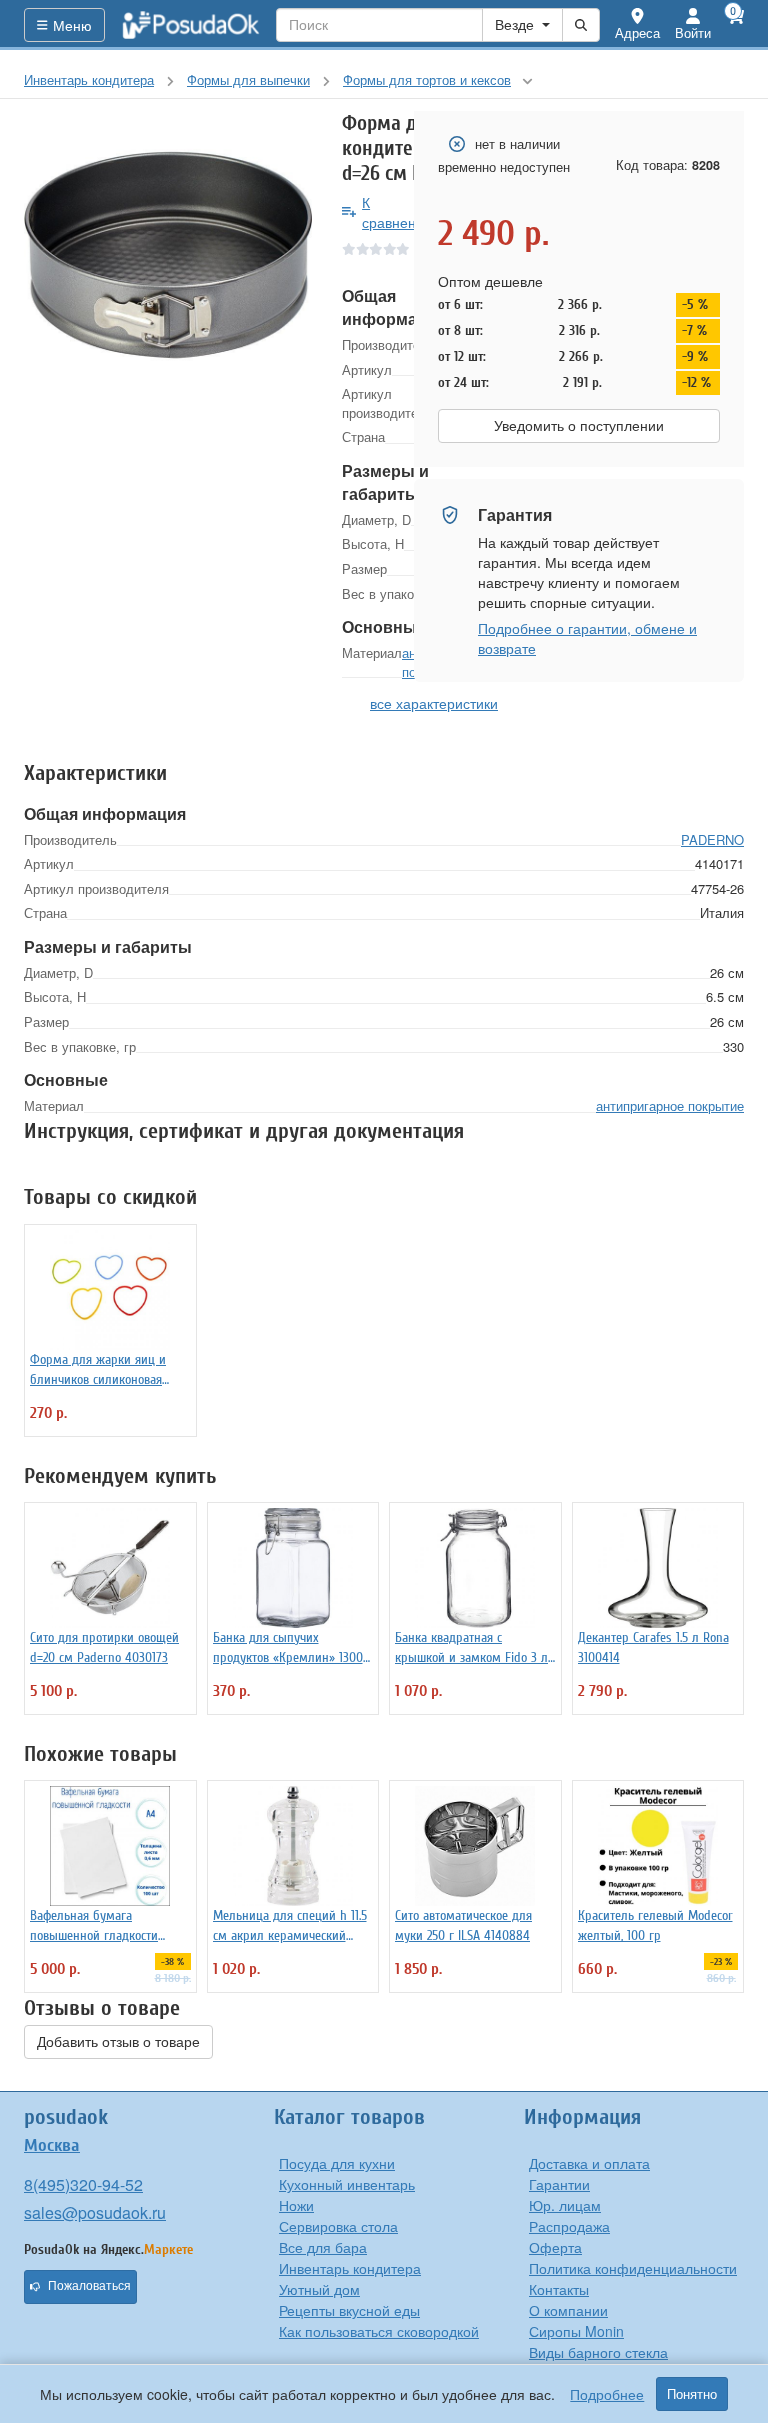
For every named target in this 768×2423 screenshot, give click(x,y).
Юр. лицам (565, 2205)
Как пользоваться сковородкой (379, 2331)
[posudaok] (191, 25)
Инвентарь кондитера (350, 2268)
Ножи (296, 2205)
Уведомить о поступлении (579, 426)
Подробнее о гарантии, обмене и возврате (587, 638)
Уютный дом (319, 2289)
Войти (693, 32)
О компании (568, 2310)
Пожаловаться (89, 2286)
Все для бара (323, 2247)
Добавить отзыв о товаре (118, 2042)
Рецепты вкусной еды (349, 2310)
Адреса (637, 32)
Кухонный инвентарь (347, 2184)
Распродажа (569, 2226)
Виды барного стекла (598, 2352)
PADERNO (712, 839)
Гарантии (559, 2184)
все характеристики (434, 703)
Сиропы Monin (576, 2331)
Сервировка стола (338, 2226)
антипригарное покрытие (670, 1105)
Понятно (692, 2394)
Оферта (555, 2247)
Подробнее (607, 2394)
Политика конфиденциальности (633, 2268)
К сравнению (398, 212)
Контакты (559, 2289)
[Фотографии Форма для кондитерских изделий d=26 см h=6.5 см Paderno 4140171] (168, 255)
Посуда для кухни (337, 2163)
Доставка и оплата (589, 2163)
